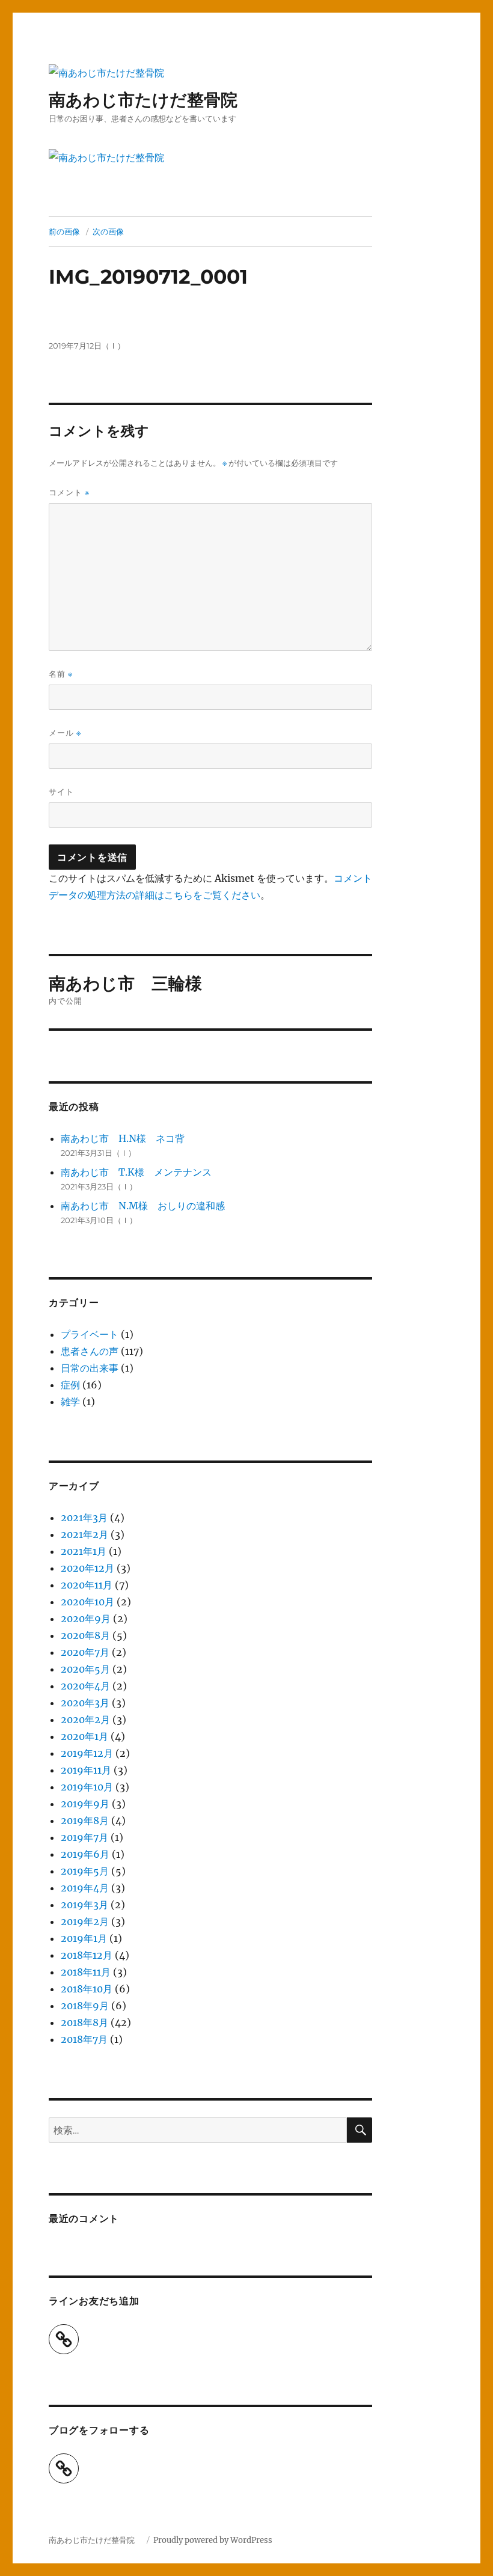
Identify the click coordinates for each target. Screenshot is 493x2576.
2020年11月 (87, 1585)
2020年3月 (85, 1703)
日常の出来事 (90, 1368)
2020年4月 (85, 1686)
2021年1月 (84, 1551)
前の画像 (64, 231)
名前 (61, 674)
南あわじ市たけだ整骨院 (152, 100)
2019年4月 (85, 1888)
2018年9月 (85, 2006)
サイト (61, 792)
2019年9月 (85, 1804)
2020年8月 (85, 1635)
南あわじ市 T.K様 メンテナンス (136, 1172)
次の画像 (108, 231)
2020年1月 (84, 1736)
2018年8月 (84, 2022)
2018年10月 (87, 1989)
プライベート (90, 1334)
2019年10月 (87, 1787)
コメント (69, 493)
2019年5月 (85, 1871)
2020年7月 (85, 1652)
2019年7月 (84, 1837)
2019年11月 (86, 1770)
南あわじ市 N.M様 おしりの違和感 (143, 1206)
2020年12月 (87, 1568)
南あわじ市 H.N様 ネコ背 (123, 1138)
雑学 (70, 1402)
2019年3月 (84, 1905)
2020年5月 (85, 1669)
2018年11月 (86, 1972)
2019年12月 (87, 1753)
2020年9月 (86, 1619)
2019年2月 (85, 1921)
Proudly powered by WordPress (213, 2540)
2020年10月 (87, 1602)
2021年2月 (84, 1534)
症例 (70, 1385)
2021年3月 (84, 1518)
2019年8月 (85, 1821)
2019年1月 (84, 1938)
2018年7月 (84, 2039)
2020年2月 (85, 1720)
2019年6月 (85, 1854)
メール (65, 733)
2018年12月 (87, 1955)
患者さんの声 (90, 1351)
